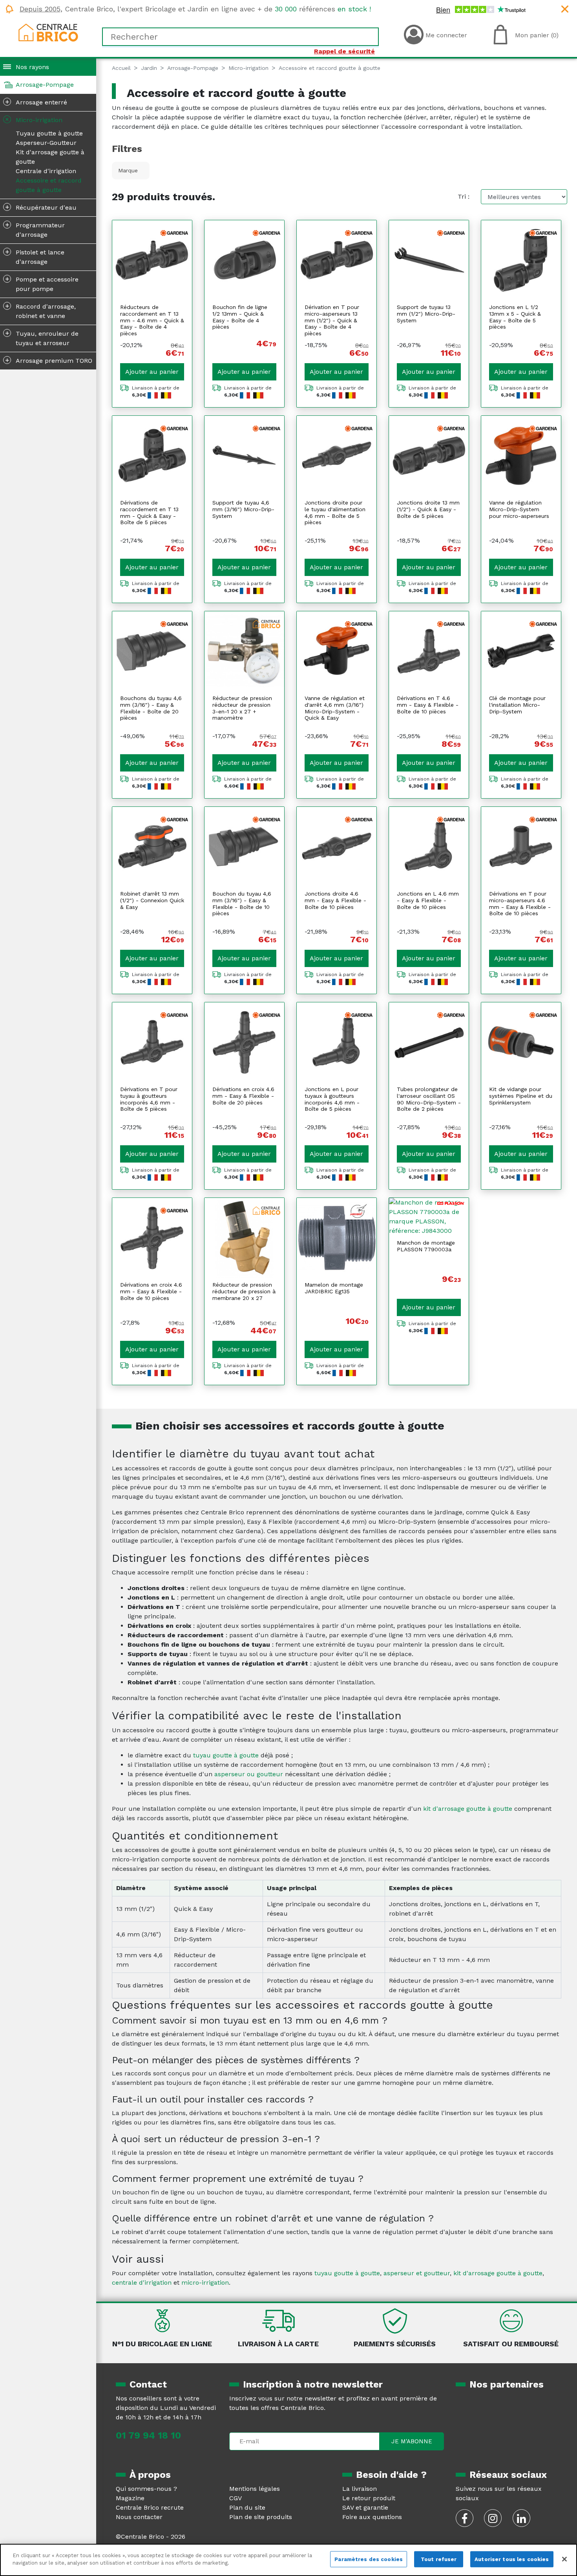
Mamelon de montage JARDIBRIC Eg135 (334, 1288)
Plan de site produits (261, 2517)
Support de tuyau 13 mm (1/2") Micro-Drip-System (426, 314)
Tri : (464, 197)
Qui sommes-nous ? (146, 2489)
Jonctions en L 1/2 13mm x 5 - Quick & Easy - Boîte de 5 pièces (515, 317)
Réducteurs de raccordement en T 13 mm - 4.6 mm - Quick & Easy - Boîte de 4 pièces (152, 320)
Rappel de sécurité (344, 51)
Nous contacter (139, 2517)
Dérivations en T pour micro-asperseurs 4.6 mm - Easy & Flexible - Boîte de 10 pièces (520, 903)
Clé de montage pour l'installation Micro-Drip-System (517, 705)
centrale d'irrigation (142, 2283)
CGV (236, 2498)
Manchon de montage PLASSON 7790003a (426, 1246)
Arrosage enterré (36, 102)
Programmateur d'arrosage (35, 229)
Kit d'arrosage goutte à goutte (50, 157)
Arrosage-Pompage (45, 85)
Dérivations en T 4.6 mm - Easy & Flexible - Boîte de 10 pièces (428, 705)
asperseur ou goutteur (249, 1774)
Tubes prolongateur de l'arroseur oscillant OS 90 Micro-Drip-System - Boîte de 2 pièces (429, 1099)
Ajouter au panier (152, 372)
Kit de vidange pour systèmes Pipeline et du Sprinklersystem (521, 1096)
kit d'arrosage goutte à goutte (468, 1809)
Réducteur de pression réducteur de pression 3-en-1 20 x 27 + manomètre (242, 708)
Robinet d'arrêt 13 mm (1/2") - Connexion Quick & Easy (152, 900)
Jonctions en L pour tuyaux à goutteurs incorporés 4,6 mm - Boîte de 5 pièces (332, 1099)
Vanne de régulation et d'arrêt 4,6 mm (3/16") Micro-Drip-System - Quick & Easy (335, 708)
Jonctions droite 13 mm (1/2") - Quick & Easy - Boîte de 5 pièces (428, 509)
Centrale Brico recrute (150, 2507)
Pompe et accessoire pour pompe (42, 283)
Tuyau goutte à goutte (49, 133)
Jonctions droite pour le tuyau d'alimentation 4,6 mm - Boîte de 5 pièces (335, 512)
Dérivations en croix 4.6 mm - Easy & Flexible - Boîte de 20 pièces (243, 1096)
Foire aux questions (372, 2517)
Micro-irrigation (33, 119)
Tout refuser (439, 2559)
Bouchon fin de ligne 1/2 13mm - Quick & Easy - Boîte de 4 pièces (240, 317)
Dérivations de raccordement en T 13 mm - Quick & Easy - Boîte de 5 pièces (149, 512)
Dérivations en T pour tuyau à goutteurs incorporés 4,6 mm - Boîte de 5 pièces (149, 1099)
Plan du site (247, 2507)
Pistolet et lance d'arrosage (35, 256)
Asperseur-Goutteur (46, 143)
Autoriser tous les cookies (512, 2559)
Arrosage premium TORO (49, 360)
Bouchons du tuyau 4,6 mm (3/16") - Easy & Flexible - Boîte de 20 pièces (151, 708)
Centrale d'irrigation (46, 171)
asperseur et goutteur (417, 2273)
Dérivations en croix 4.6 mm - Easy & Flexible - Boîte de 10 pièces (151, 1291)
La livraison (360, 2489)
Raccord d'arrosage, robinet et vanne (41, 311)
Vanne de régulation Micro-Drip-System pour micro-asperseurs (519, 509)
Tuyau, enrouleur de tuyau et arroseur (42, 338)
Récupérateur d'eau (41, 207)
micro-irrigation (205, 2283)
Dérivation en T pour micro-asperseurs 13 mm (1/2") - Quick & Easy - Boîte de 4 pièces (332, 320)
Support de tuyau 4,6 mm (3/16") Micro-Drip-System (243, 509)
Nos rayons (32, 67)
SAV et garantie (365, 2507)
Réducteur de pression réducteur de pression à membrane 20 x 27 (244, 1291)
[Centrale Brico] (48, 32)
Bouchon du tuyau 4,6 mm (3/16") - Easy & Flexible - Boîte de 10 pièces (242, 903)
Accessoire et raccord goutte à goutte (49, 185)
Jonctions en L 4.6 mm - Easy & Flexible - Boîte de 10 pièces (428, 900)
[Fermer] (564, 2559)
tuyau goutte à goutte (226, 1755)
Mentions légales (255, 2489)
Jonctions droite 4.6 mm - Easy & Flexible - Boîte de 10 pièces (335, 900)
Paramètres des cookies (369, 2559)
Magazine (130, 2498)
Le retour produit (369, 2498)
